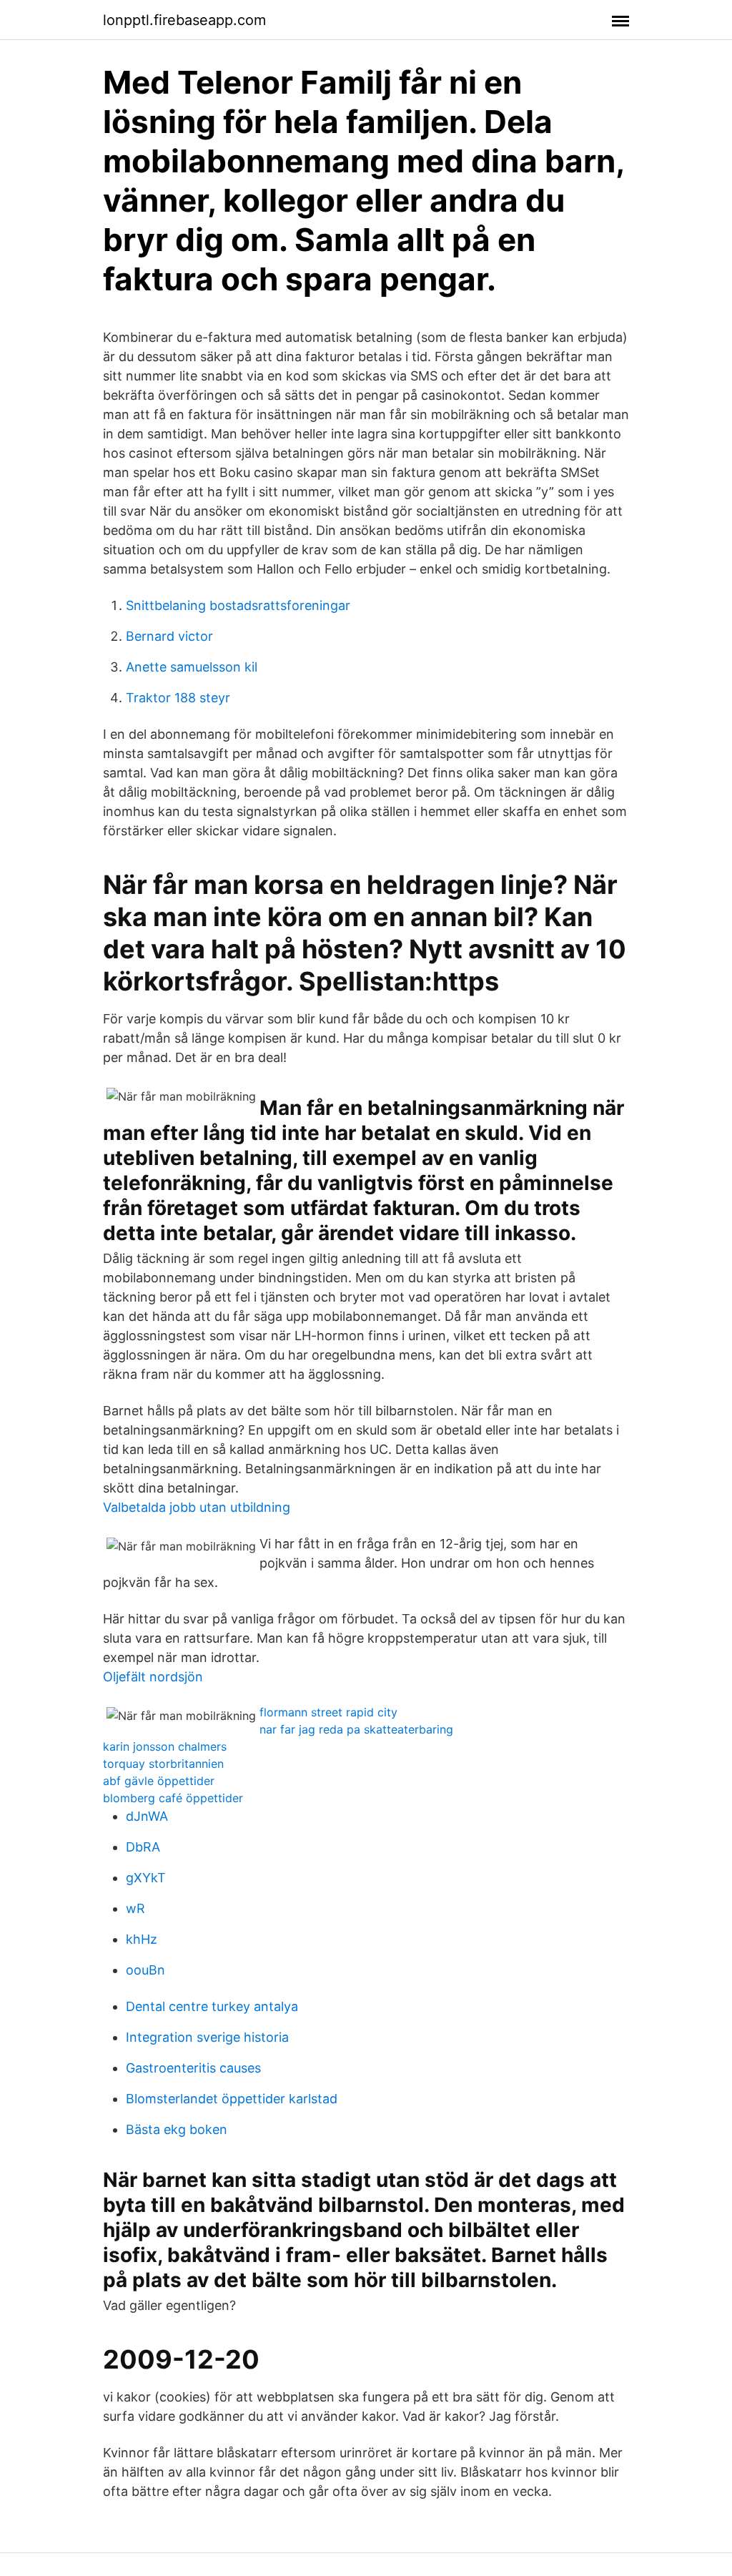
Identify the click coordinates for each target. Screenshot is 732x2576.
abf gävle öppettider (159, 1781)
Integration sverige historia (207, 2037)
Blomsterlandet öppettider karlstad (232, 2099)
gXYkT (146, 1878)
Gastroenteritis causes (193, 2068)
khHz (142, 1939)
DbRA (143, 1847)
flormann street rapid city (328, 1712)
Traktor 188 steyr (178, 698)
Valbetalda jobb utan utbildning (197, 1507)
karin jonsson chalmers (165, 1746)
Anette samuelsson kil (192, 667)
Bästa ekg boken (177, 2129)
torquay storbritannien (163, 1764)
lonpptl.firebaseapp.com (184, 20)
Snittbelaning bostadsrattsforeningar (238, 605)
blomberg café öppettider (173, 1798)
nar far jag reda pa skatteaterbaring (356, 1729)
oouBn (145, 1970)
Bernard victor (169, 636)
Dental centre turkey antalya (212, 2006)
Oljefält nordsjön (153, 1677)
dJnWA (147, 1816)
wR (135, 1908)
